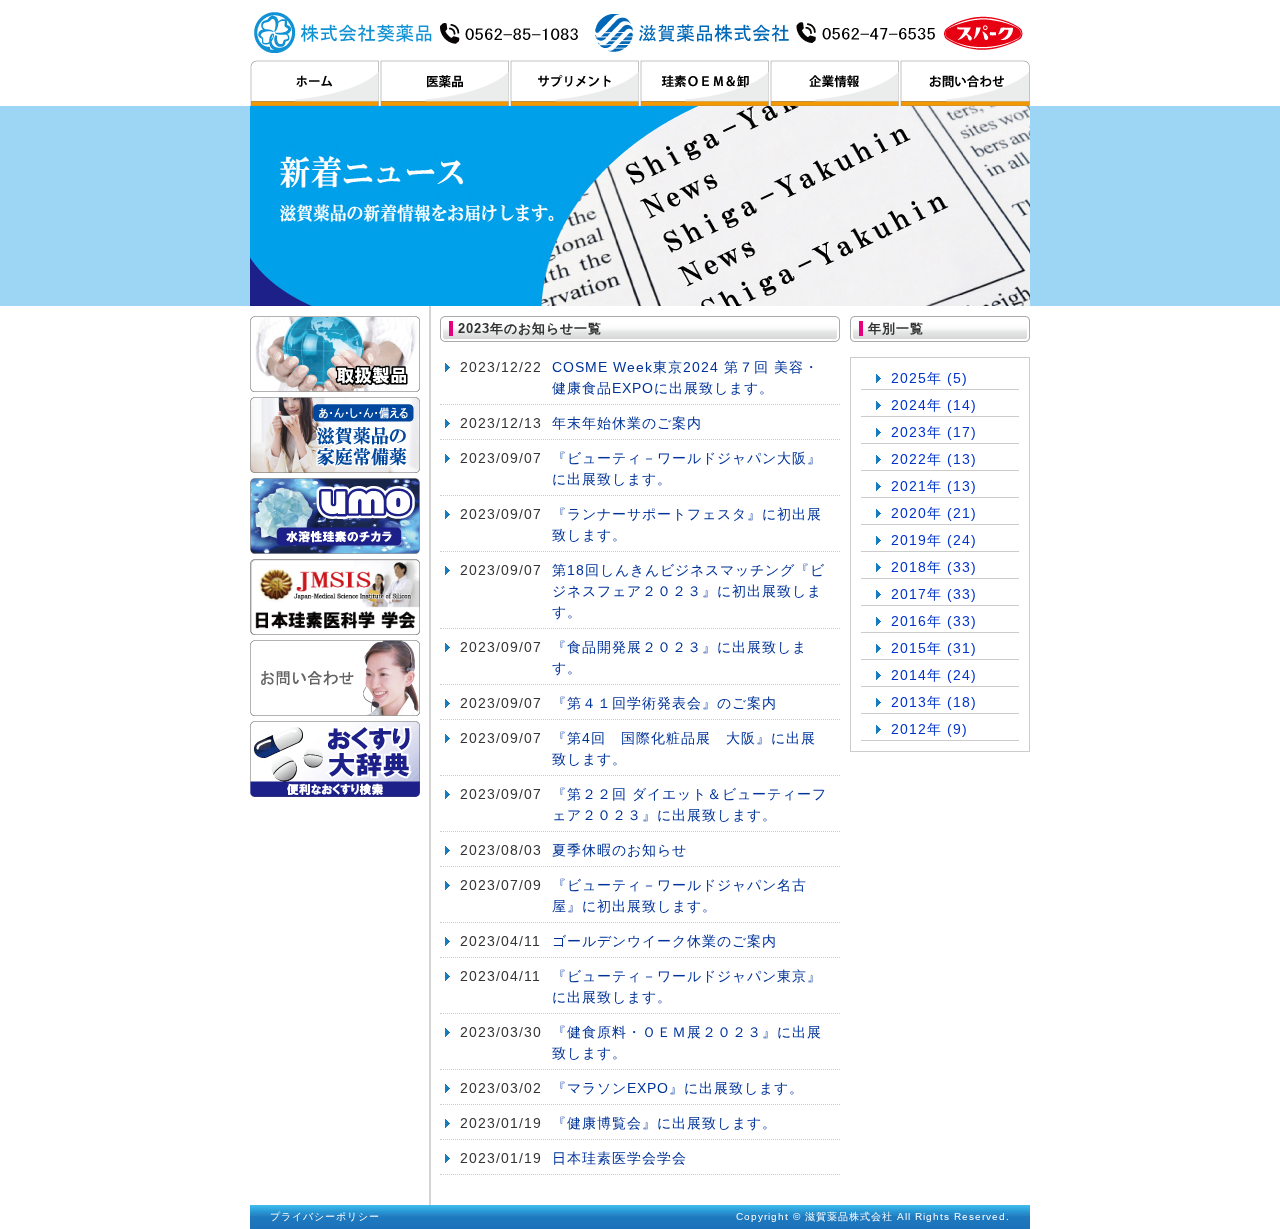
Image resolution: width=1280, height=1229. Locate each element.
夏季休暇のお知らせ (619, 850)
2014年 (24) (934, 675)
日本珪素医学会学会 (619, 1158)
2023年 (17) (934, 432)
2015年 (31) (934, 648)
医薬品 (444, 83)
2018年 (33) (934, 567)
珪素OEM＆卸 (704, 83)
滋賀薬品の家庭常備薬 (335, 435)
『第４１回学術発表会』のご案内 (664, 703)
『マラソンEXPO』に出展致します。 (678, 1088)
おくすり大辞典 (335, 759)
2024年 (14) (934, 405)
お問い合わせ (965, 83)
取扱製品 (335, 354)
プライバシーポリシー (325, 1216)
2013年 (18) (934, 702)
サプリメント (574, 83)
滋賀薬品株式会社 (639, 32)
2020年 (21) (934, 513)
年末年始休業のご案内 (627, 423)
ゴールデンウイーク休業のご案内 (664, 941)
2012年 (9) (929, 729)
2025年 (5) (929, 378)
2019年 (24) (934, 540)
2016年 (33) (934, 621)
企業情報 (834, 83)
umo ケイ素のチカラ (335, 516)
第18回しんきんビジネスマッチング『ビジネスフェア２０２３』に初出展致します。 (688, 591)
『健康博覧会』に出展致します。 (664, 1123)
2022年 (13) (934, 459)
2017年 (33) (934, 594)
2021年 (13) (934, 486)
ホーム (314, 83)
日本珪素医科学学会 (335, 597)
